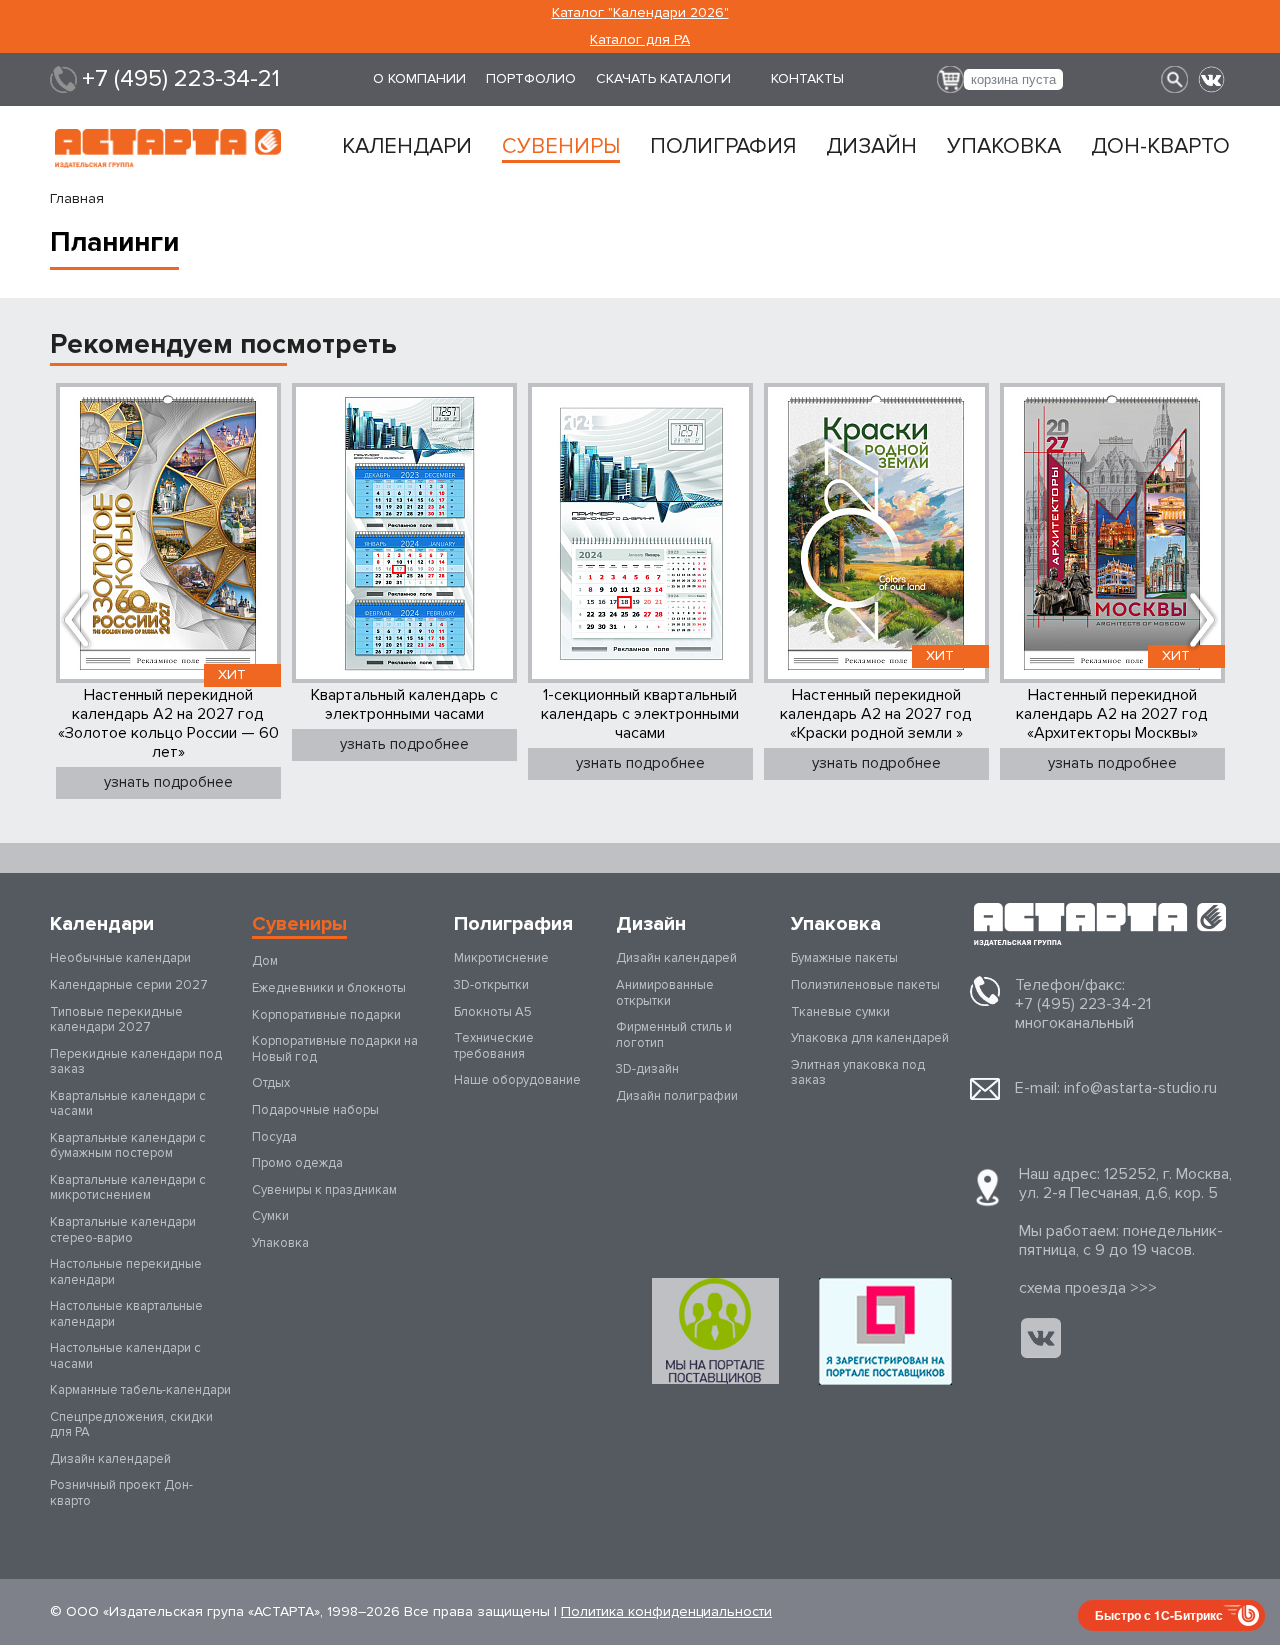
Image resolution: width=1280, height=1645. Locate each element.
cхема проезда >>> (1088, 1288)
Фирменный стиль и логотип (674, 1035)
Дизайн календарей (110, 1459)
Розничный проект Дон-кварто (121, 1493)
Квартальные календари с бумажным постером (128, 1146)
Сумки (270, 1216)
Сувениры (561, 147)
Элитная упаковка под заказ (858, 1073)
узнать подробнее (168, 782)
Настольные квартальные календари (126, 1314)
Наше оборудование (517, 1080)
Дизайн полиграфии (677, 1096)
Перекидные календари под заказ (136, 1062)
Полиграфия (723, 147)
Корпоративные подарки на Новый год (335, 1049)
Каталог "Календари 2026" (640, 12)
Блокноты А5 (493, 1012)
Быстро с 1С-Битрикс (1159, 1615)
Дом (265, 961)
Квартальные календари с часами (128, 1104)
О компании (419, 78)
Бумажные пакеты (844, 958)
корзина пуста (1013, 79)
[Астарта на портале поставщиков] (885, 1331)
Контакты (807, 78)
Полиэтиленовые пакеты (865, 985)
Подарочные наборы (315, 1110)
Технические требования (494, 1046)
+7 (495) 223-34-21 (181, 79)
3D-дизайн (647, 1069)
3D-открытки (491, 985)
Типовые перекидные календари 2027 (116, 1020)
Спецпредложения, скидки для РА (131, 1425)
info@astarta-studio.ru (1140, 1088)
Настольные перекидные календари (126, 1272)
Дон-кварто (1160, 147)
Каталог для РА (640, 39)
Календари (407, 147)
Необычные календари (120, 958)
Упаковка (1004, 147)
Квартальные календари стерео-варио (123, 1230)
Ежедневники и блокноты (329, 988)
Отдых (271, 1083)
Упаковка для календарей (870, 1038)
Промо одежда (297, 1163)
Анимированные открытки (665, 993)
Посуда (274, 1137)
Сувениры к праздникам (324, 1190)
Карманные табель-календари (140, 1390)
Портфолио (531, 78)
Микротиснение (501, 958)
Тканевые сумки (840, 1012)
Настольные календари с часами (125, 1356)
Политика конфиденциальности (666, 1611)
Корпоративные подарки (326, 1015)
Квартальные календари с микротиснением (128, 1188)
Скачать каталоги (663, 78)
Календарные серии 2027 (129, 985)
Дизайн (871, 147)
